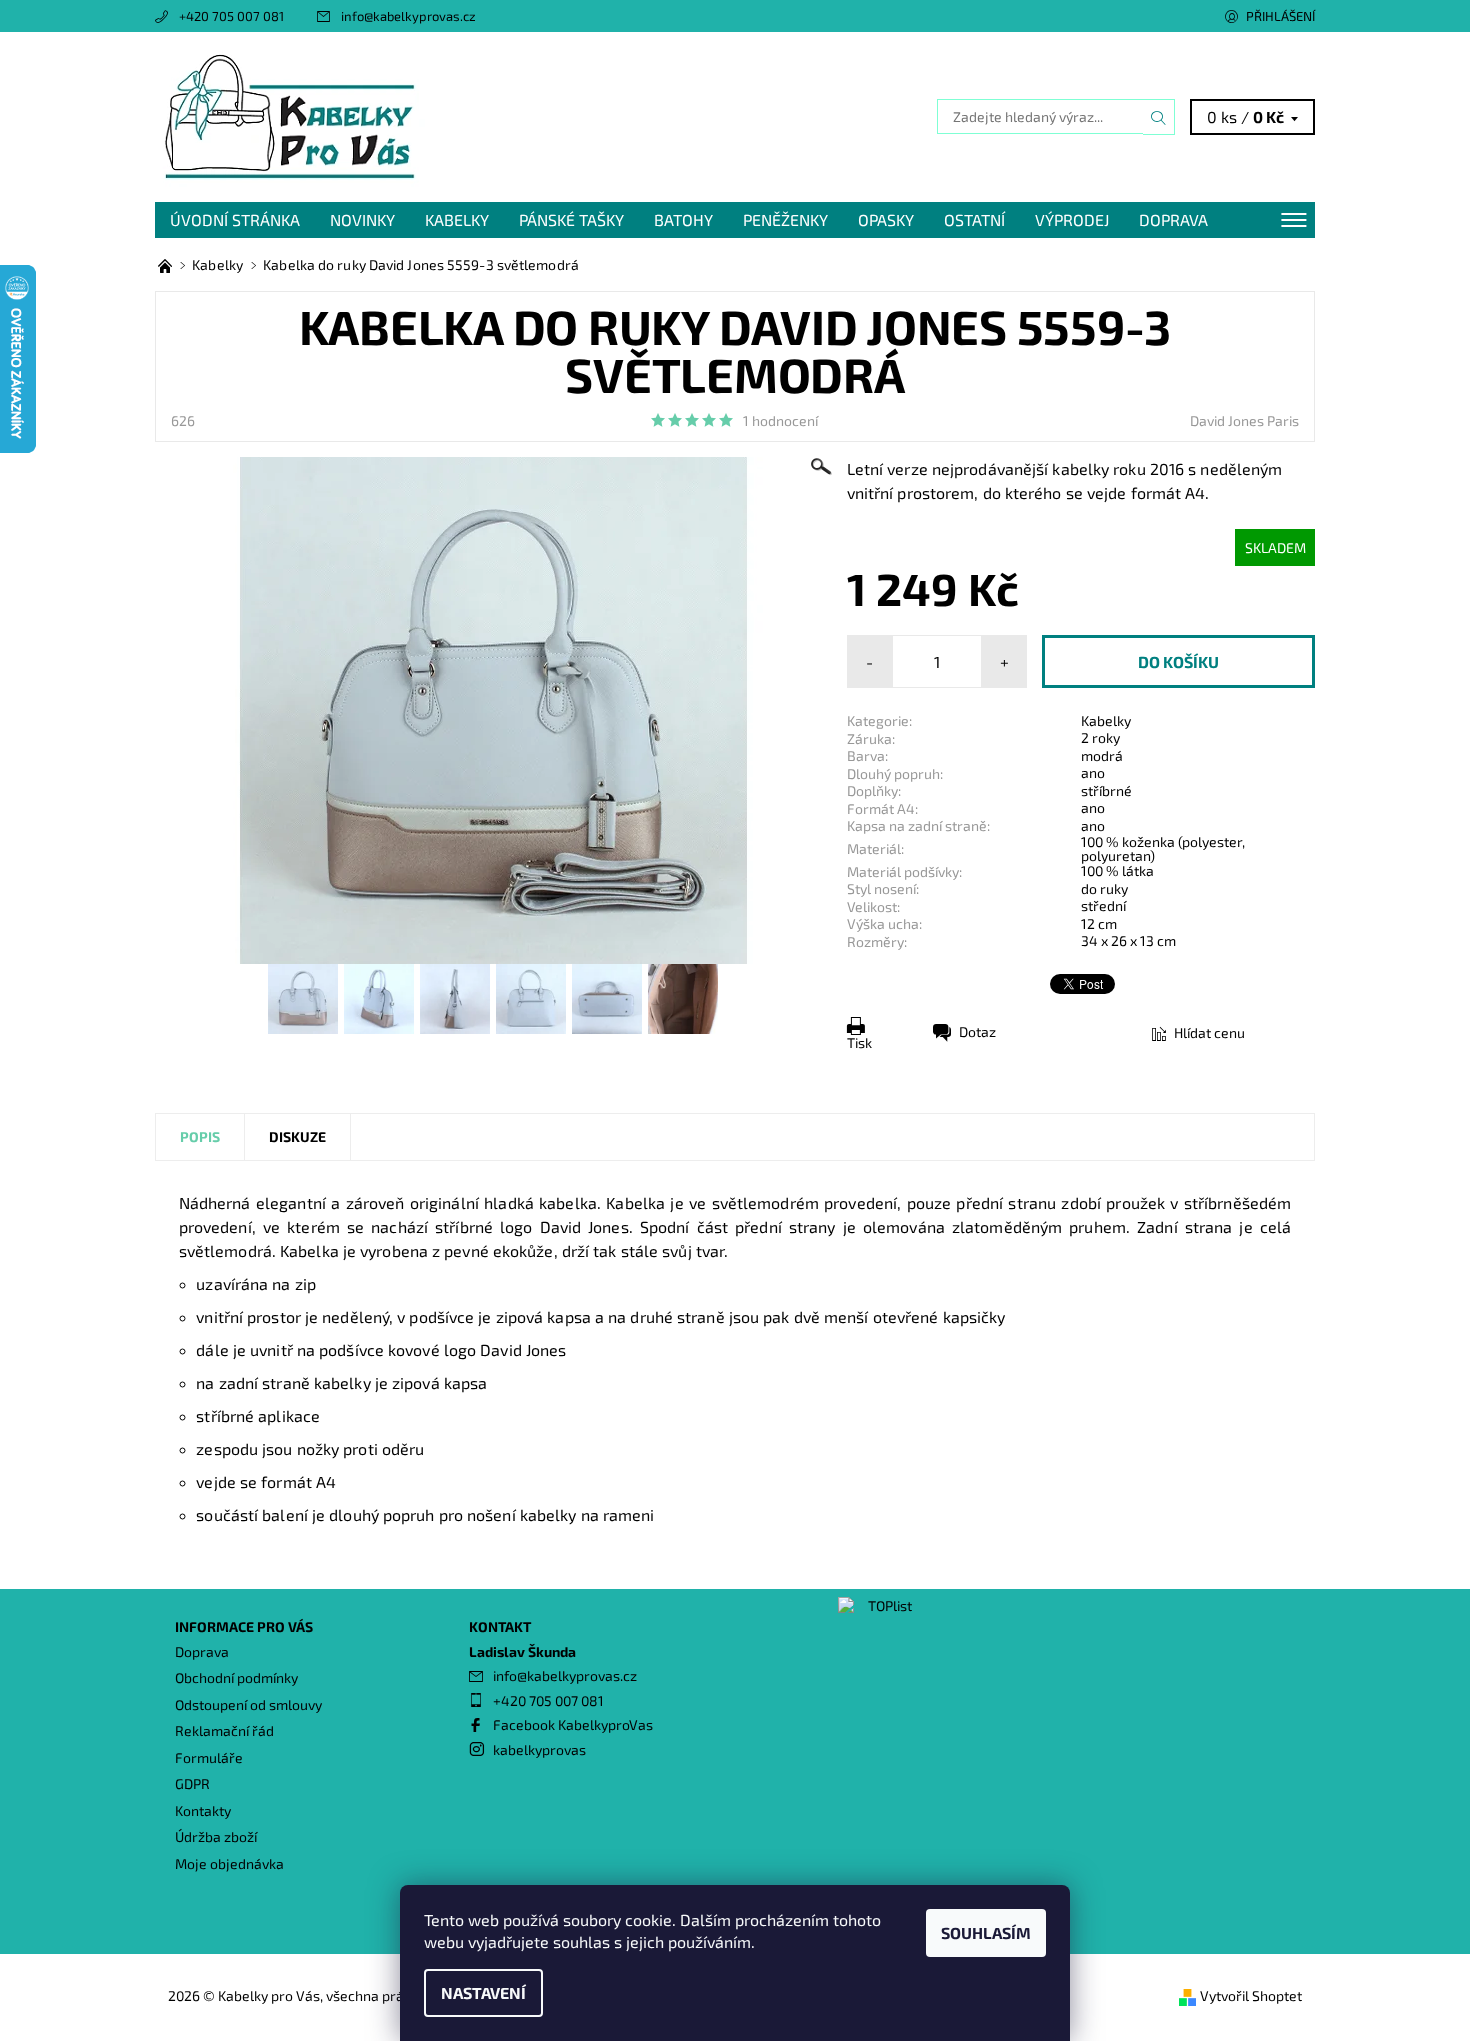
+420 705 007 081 (231, 16)
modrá (1102, 755)
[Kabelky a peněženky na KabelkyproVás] (166, 264)
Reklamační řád (224, 1730)
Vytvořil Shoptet (1251, 1995)
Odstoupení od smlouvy (248, 1704)
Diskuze (297, 1136)
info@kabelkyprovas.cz (408, 16)
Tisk (859, 1042)
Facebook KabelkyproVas (573, 1724)
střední (1103, 905)
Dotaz (977, 1031)
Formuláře (209, 1757)
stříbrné (1106, 790)
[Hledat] (1159, 117)
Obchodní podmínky (236, 1677)
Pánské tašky (571, 219)
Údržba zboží (216, 1836)
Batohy (683, 219)
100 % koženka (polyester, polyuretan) (1163, 848)
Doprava (1173, 219)
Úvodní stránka (235, 219)
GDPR (192, 1783)
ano (1093, 772)
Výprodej (1072, 219)
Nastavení (483, 1992)
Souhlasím (986, 1932)
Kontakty (203, 1810)
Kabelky (457, 219)
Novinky (362, 219)
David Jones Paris (1244, 420)
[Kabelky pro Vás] (290, 114)
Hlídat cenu (1209, 1032)
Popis (200, 1136)
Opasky (886, 219)
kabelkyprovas (539, 1749)
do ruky (1104, 888)
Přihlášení (1280, 16)
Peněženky (785, 219)
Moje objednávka (229, 1863)
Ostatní (974, 219)
